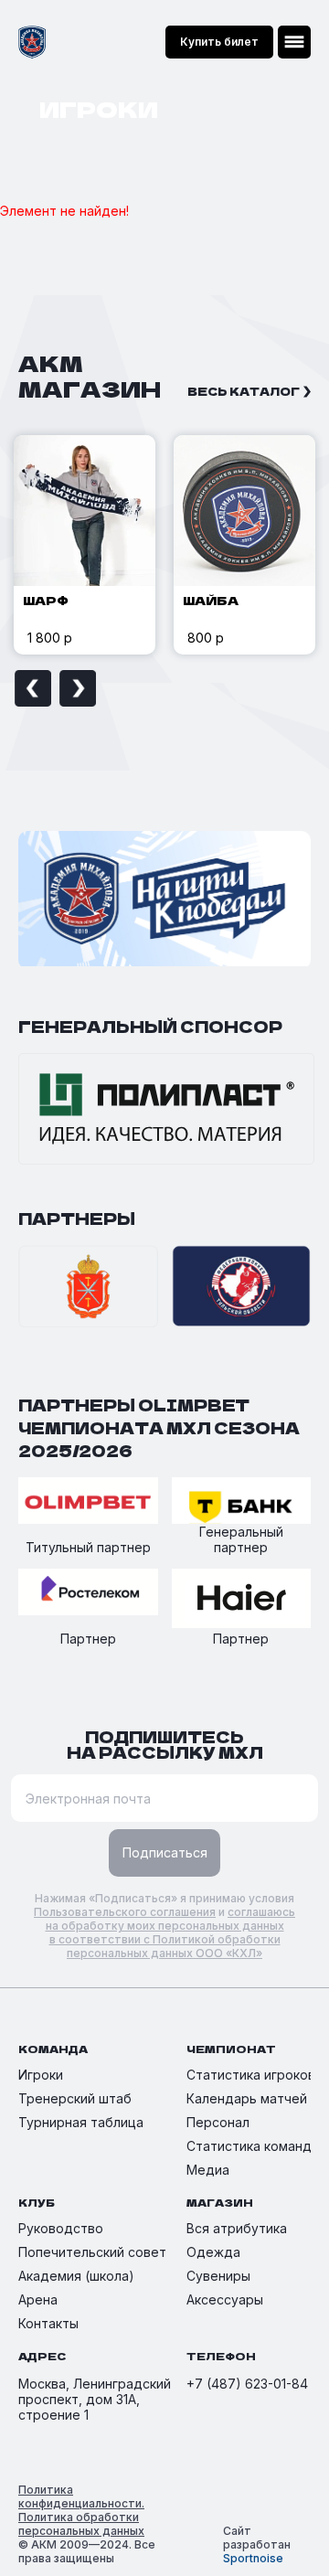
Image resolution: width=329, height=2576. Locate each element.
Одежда (213, 2252)
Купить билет (219, 42)
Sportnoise (253, 2558)
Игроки (41, 2075)
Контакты (48, 2323)
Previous (33, 688)
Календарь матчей (247, 2098)
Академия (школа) (76, 2276)
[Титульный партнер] (88, 1502)
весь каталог (244, 391)
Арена (38, 2299)
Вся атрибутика (237, 2228)
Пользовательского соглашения (125, 1912)
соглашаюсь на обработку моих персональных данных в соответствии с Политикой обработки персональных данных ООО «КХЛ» (171, 1932)
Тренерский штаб (75, 2098)
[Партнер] (88, 1593)
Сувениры (218, 2276)
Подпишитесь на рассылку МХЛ (165, 1744)
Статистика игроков (251, 2075)
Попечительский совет (92, 2252)
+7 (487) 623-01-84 (247, 2384)
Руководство (61, 2228)
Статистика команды (254, 2146)
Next (78, 688)
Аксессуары (225, 2299)
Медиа (208, 2170)
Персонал (218, 2122)
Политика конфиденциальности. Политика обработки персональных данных (81, 2510)
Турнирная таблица (81, 2122)
